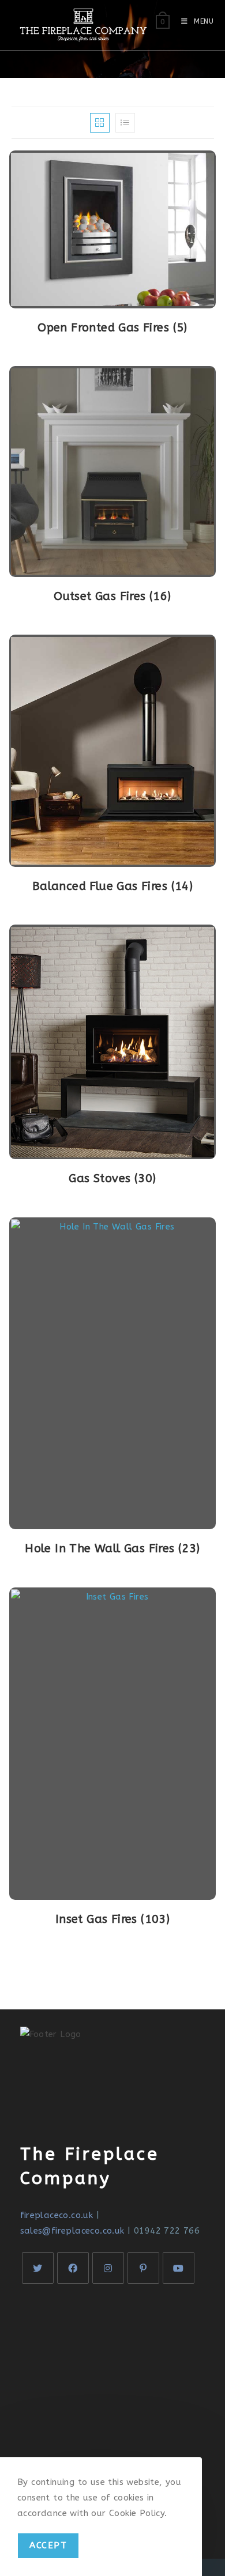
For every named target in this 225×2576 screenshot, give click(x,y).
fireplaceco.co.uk (57, 2215)
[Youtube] (179, 2268)
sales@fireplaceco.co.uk (72, 2231)
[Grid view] (100, 123)
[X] (38, 2268)
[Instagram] (108, 2268)
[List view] (125, 123)
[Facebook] (73, 2268)
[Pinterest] (143, 2268)
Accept (48, 2545)
